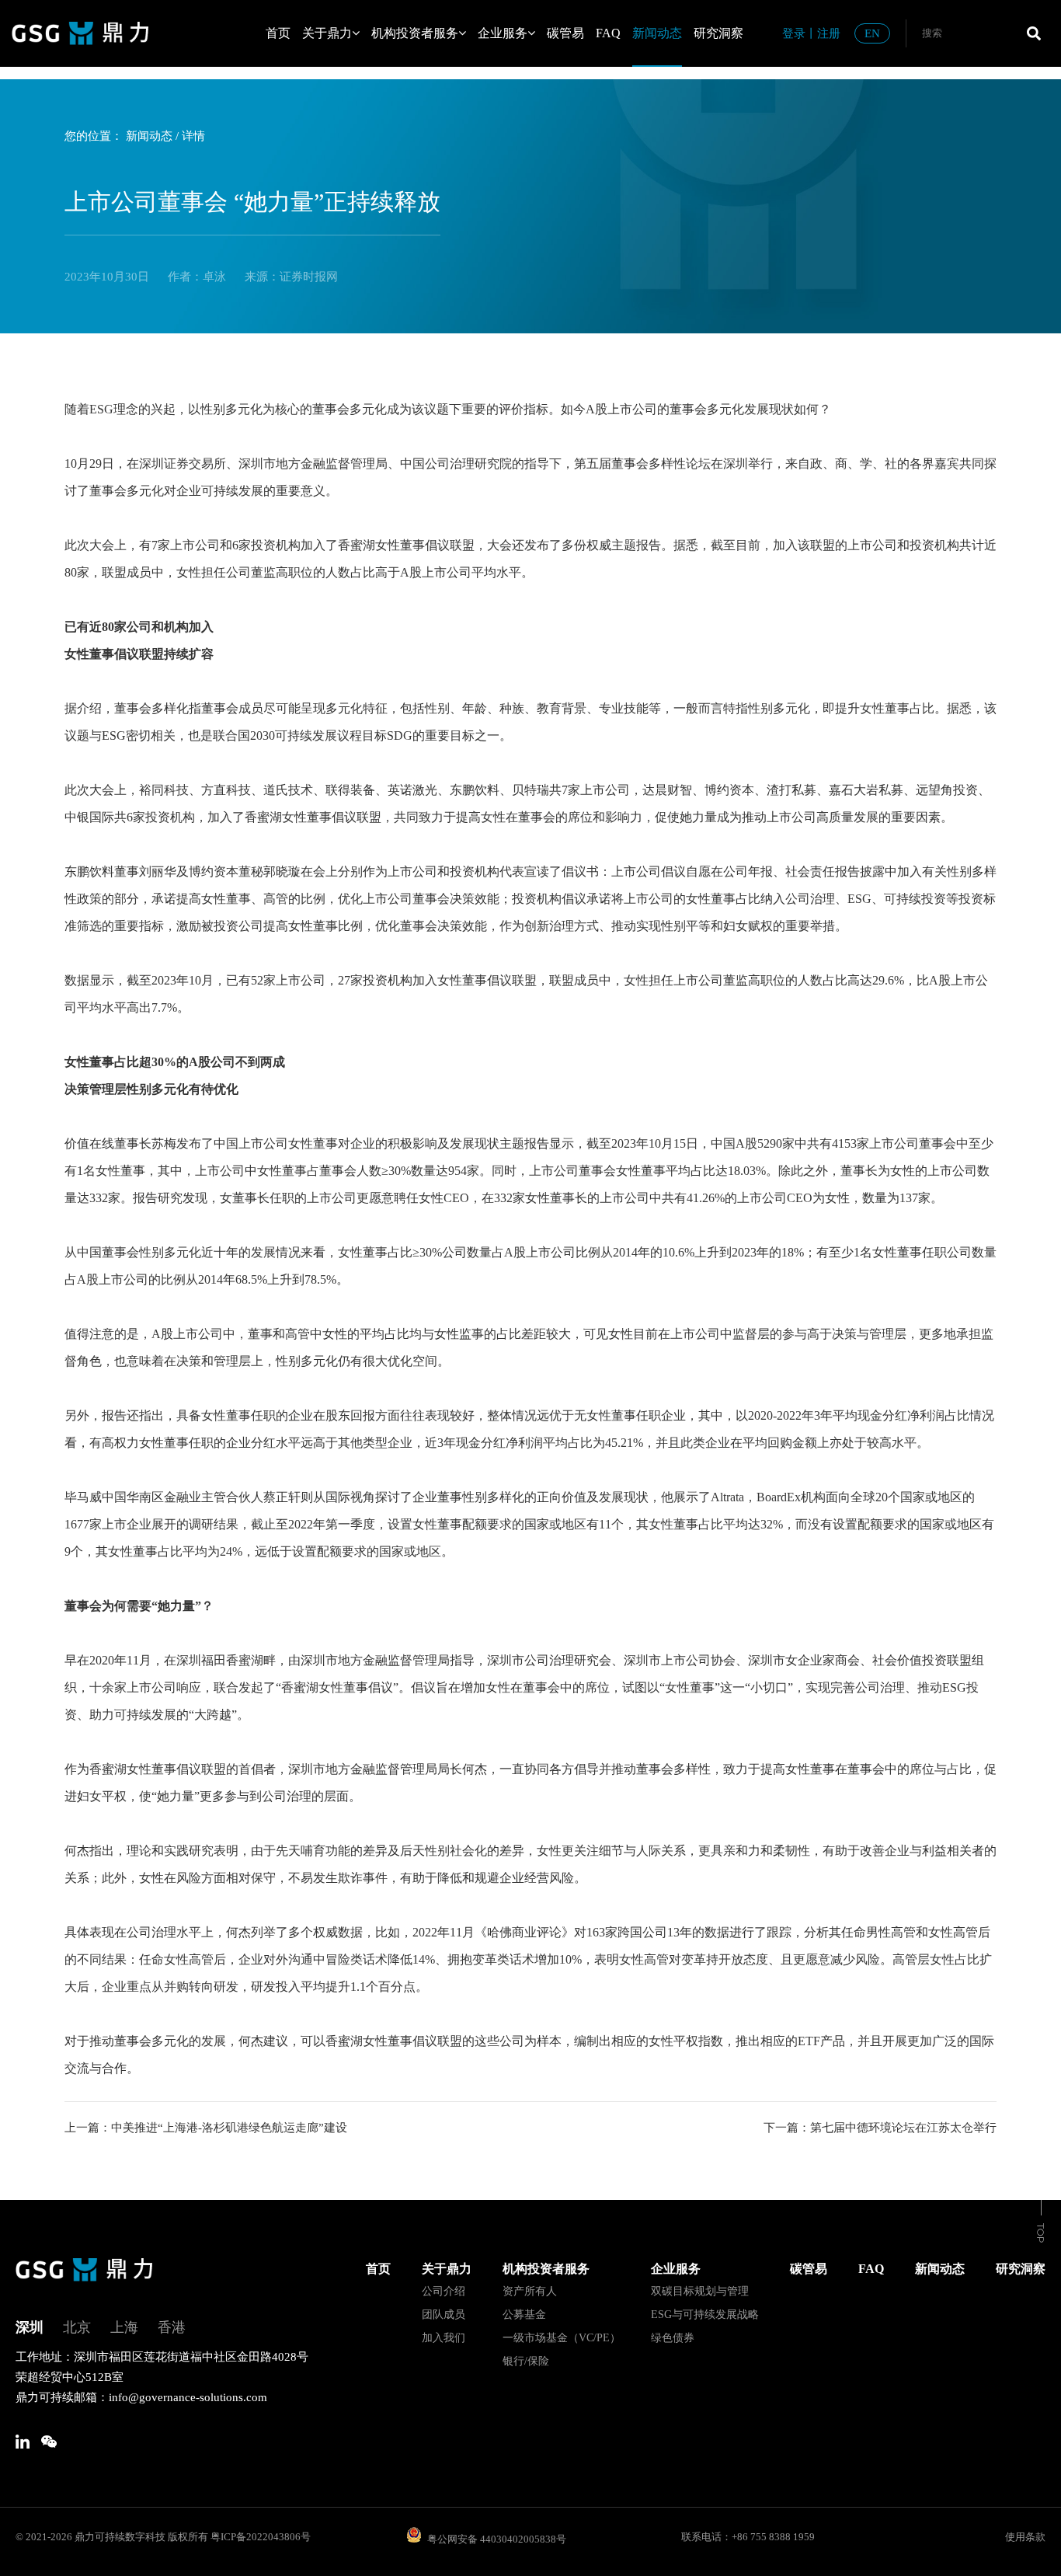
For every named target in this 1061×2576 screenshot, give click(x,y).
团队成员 (444, 2315)
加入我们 (444, 2338)
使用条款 (1025, 2537)
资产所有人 (530, 2291)
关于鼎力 (327, 33)
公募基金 (524, 2315)
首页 (278, 33)
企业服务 (503, 33)
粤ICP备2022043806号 (261, 2537)
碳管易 (565, 33)
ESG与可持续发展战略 (705, 2315)
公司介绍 (444, 2291)
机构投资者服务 (415, 33)
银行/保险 (526, 2361)
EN (872, 33)
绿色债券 (673, 2338)
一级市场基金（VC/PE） (562, 2338)
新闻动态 (657, 33)
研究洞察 (718, 33)
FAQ (608, 33)
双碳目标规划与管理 (700, 2291)
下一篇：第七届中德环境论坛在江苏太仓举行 (880, 2128)
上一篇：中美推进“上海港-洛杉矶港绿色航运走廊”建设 (206, 2128)
